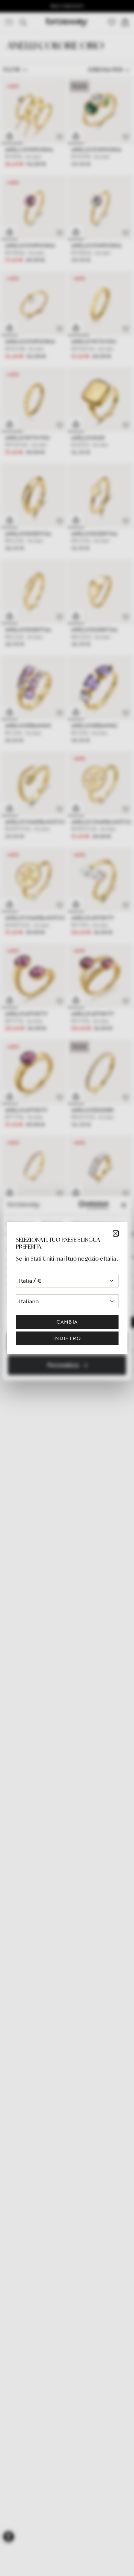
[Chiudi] (116, 1233)
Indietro (67, 1338)
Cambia (67, 1322)
